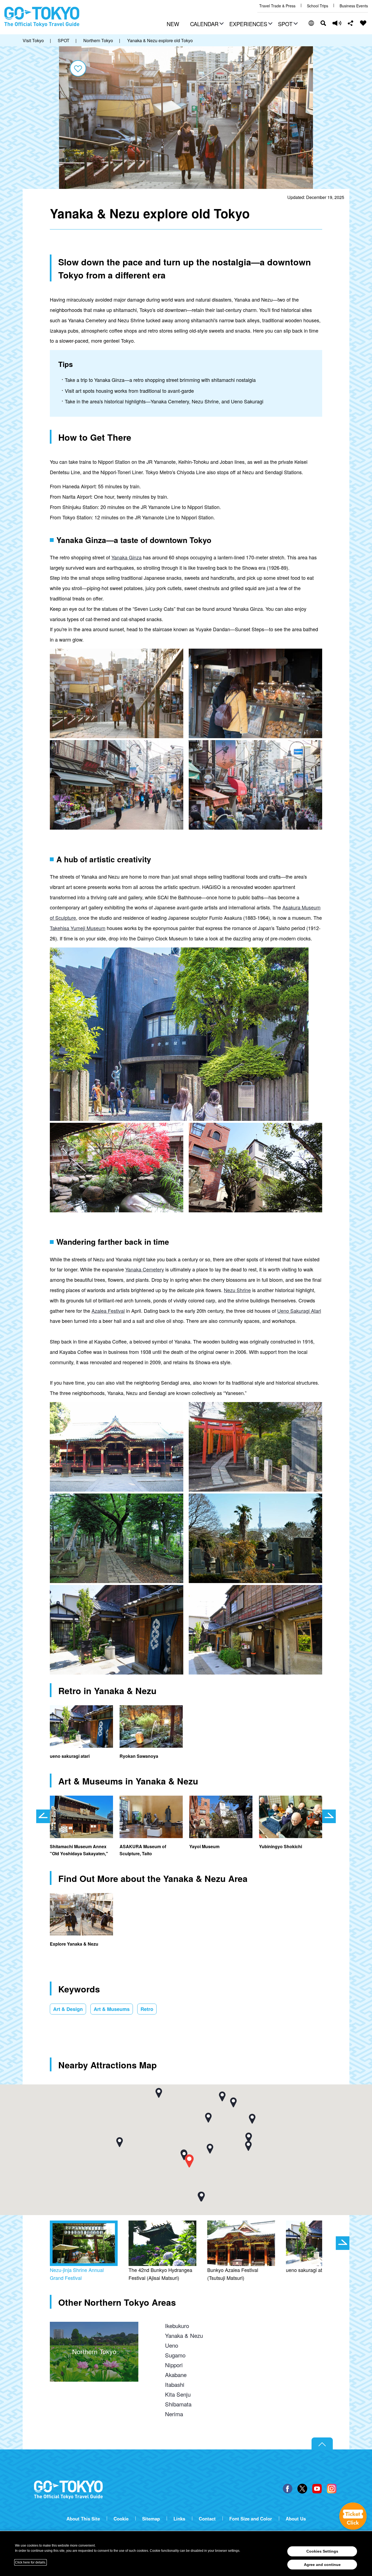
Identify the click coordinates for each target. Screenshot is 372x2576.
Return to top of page (322, 2444)
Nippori (174, 2365)
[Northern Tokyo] (94, 2327)
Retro (147, 2009)
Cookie (121, 2519)
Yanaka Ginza (126, 557)
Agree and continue (322, 2565)
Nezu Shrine (237, 1290)
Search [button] (323, 23)
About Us (296, 2519)
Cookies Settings (322, 2551)
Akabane (176, 2375)
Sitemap (151, 2519)
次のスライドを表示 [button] (329, 1816)
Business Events (354, 6)
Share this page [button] (351, 23)
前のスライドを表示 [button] (43, 1816)
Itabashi (175, 2384)
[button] (206, 24)
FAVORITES (363, 23)
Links (179, 2519)
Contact (207, 2519)
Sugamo (175, 2355)
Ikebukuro (177, 2326)
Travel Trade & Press (277, 6)
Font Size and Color (251, 2519)
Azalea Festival (108, 1311)
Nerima (174, 2414)
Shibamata (178, 2404)
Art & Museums (112, 2009)
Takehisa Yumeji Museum (78, 928)
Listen (337, 23)
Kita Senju (178, 2394)
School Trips (318, 6)
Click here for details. (31, 2562)
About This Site (83, 2519)
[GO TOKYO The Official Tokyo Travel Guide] (42, 17)
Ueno (172, 2345)
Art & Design (68, 2009)
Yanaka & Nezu (184, 2335)
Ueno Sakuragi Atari (299, 1311)
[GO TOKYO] (68, 2490)
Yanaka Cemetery (145, 1269)
